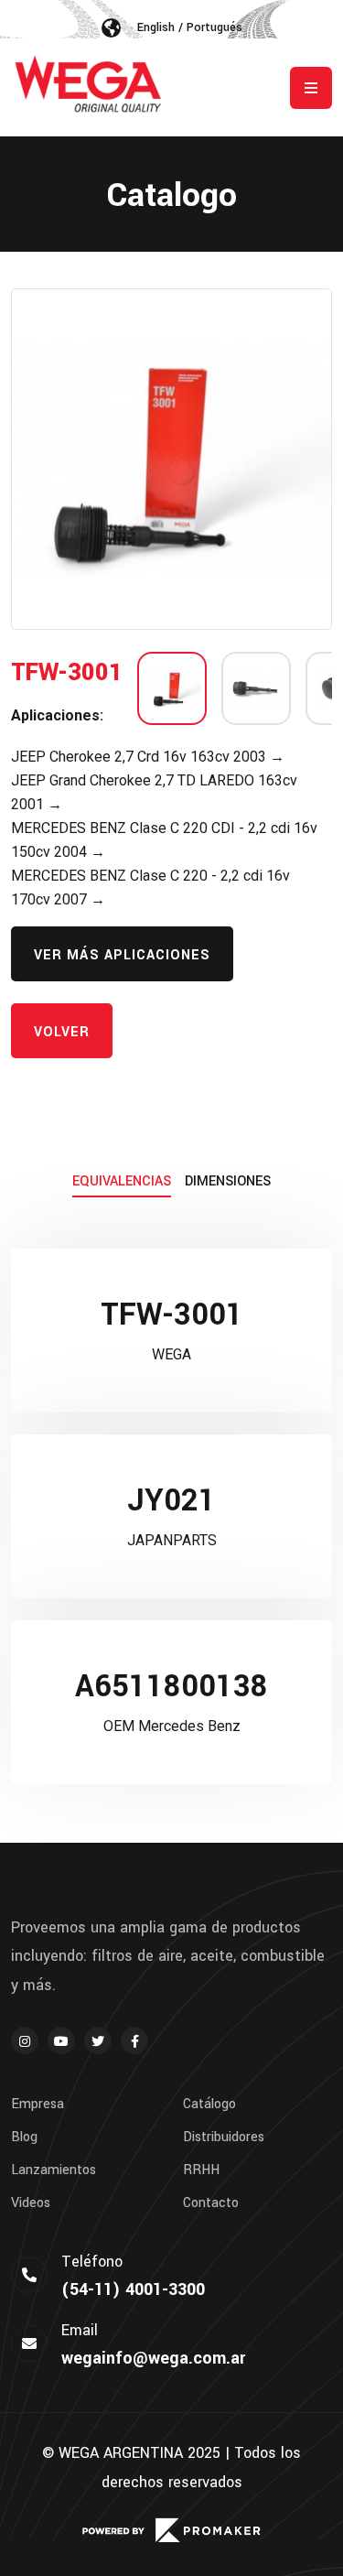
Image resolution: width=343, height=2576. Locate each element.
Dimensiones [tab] (228, 1181)
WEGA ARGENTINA (121, 2453)
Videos (31, 2203)
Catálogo (209, 2105)
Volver (62, 1032)
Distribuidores (224, 2138)
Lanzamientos (54, 2170)
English (156, 27)
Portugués (214, 27)
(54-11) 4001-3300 (133, 2289)
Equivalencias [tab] (122, 1181)
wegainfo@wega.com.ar (153, 2358)
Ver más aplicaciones (122, 955)
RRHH (201, 2170)
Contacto (211, 2203)
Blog (24, 2138)
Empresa (38, 2105)
